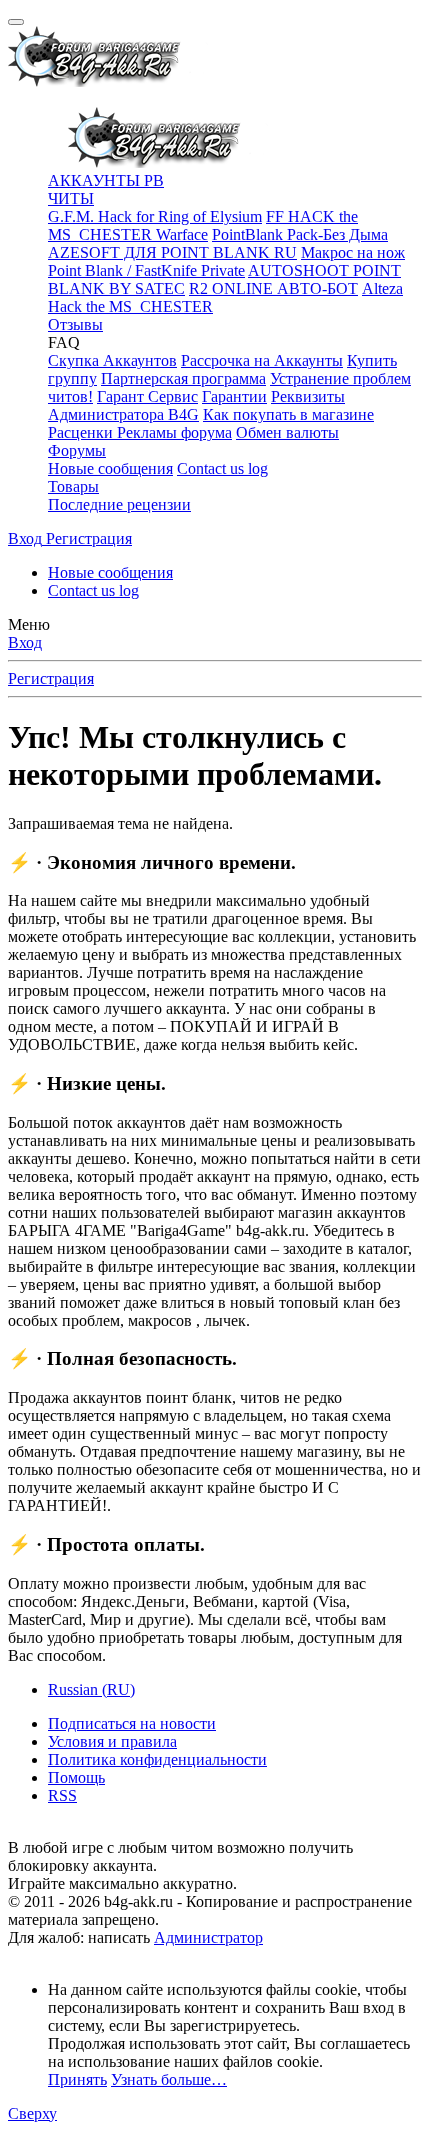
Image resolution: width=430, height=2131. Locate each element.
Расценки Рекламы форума (140, 432)
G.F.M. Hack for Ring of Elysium (155, 216)
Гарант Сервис (147, 396)
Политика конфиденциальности (157, 1759)
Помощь (76, 1777)
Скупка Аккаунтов (112, 360)
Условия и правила (112, 1741)
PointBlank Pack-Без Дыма (300, 234)
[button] (64, 342)
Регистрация (51, 678)
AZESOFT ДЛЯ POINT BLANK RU (172, 252)
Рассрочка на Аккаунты (262, 360)
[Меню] (16, 22)
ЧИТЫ (71, 198)
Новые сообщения (110, 468)
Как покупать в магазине (288, 414)
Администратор (208, 1937)
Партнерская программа (183, 378)
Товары (73, 486)
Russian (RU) (91, 1689)
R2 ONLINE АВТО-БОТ (273, 288)
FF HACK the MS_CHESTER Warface (203, 225)
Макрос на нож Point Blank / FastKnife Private (226, 261)
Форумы (77, 450)
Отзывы (75, 324)
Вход (25, 642)
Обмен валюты (287, 432)
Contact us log (222, 468)
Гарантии (234, 396)
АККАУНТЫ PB (106, 180)
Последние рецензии (119, 504)
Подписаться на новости (132, 1723)
